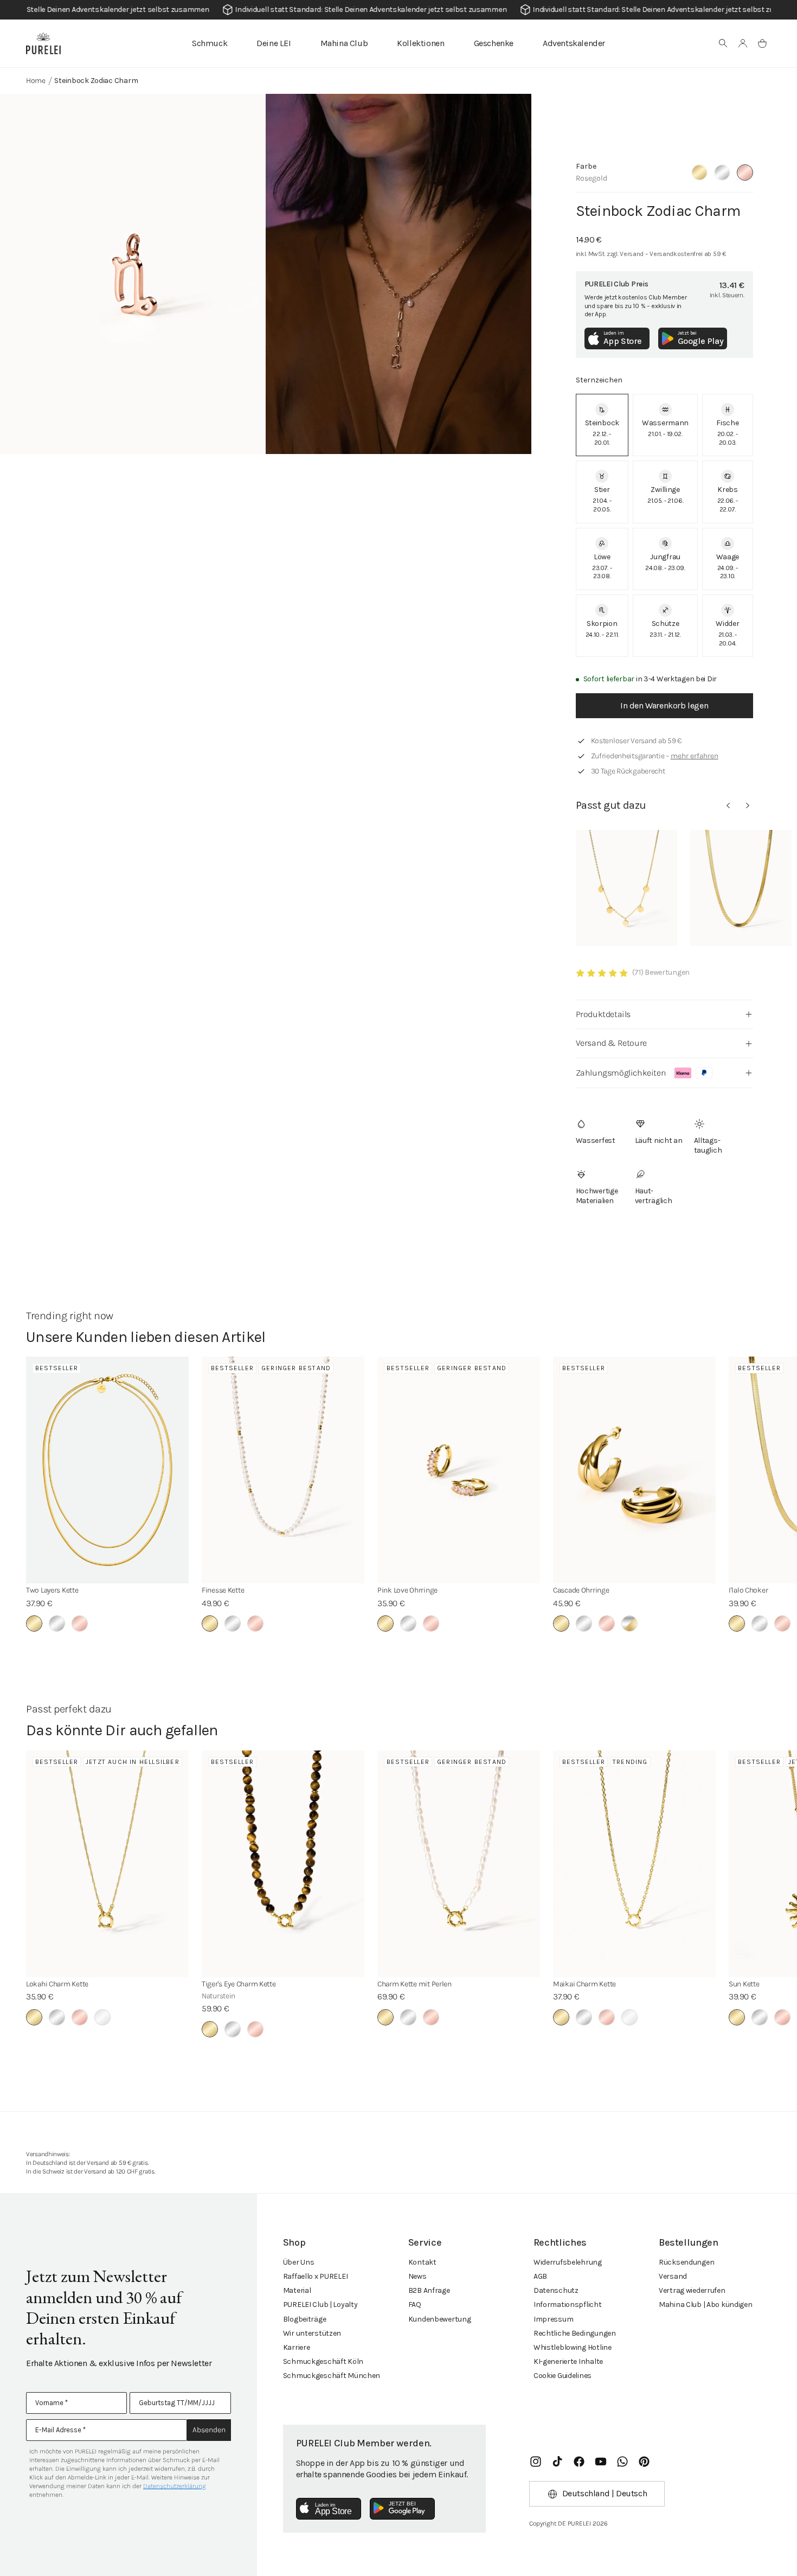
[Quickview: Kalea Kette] (626, 888)
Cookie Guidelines (563, 2376)
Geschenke (494, 43)
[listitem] (602, 425)
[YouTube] (601, 2462)
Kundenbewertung (440, 2319)
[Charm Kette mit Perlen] (459, 1864)
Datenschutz (556, 2290)
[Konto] (743, 43)
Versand (673, 2276)
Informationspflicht (568, 2305)
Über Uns (299, 2262)
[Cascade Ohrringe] (634, 1470)
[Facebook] (579, 2462)
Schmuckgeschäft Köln (323, 2361)
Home (36, 81)
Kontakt (422, 2262)
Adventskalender (574, 43)
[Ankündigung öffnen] (398, 10)
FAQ (415, 2305)
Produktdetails (603, 1014)
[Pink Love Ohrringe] (459, 1470)
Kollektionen (420, 43)
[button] (723, 43)
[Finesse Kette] (283, 1470)
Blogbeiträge (305, 2319)
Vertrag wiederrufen (692, 2290)
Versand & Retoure (611, 1043)
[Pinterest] (644, 2462)
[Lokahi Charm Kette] (107, 1864)
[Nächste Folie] (748, 806)
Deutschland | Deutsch (605, 2493)
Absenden (209, 2430)
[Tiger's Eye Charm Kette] (283, 1864)
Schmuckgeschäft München (332, 2376)
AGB (540, 2276)
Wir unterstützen (312, 2333)
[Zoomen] (133, 274)
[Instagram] (536, 2462)
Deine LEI (274, 43)
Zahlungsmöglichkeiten (621, 1073)
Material (297, 2290)
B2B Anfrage (429, 2290)
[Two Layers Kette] (107, 1470)
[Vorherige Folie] (728, 806)
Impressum (553, 2319)
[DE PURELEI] (43, 43)
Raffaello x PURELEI (316, 2276)
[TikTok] (557, 2462)
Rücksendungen (686, 2262)
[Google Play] (402, 2509)
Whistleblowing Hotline (573, 2347)
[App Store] (329, 2509)
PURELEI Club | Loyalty (320, 2305)
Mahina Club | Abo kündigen (706, 2305)
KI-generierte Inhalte (568, 2361)
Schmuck (210, 43)
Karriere (297, 2347)
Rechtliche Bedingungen (575, 2333)
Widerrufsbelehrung (568, 2262)
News (417, 2276)
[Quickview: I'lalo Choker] (741, 888)
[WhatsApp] (622, 2462)
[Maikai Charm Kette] (634, 1864)
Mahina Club (344, 43)
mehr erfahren (695, 756)
